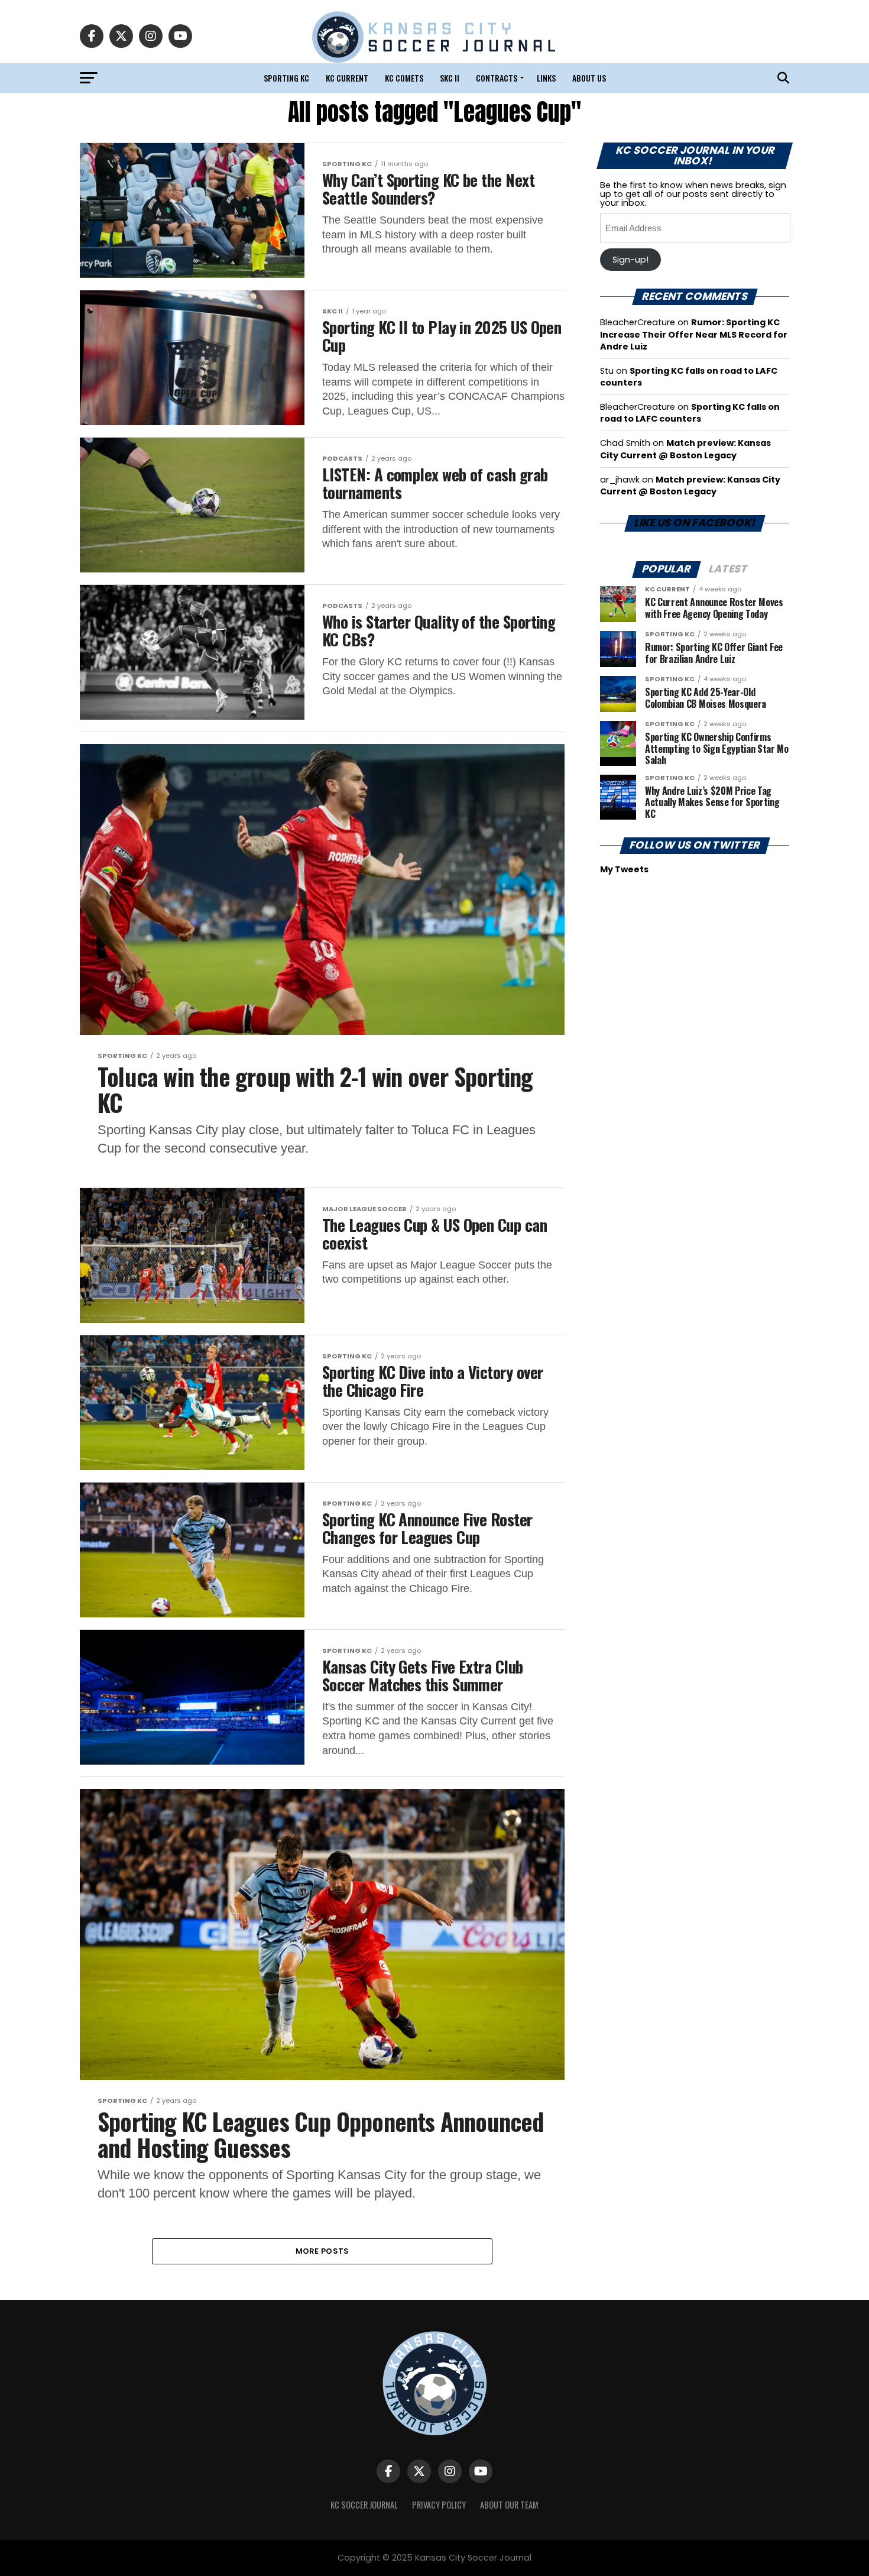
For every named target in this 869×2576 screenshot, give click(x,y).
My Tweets (624, 869)
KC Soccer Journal (364, 2505)
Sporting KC (286, 78)
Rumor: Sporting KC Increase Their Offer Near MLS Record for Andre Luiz (694, 334)
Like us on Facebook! (694, 523)
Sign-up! (630, 260)
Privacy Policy (439, 2505)
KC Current (347, 78)
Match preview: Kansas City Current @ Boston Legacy (685, 449)
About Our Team (509, 2505)
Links (546, 78)
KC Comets (404, 78)
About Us (589, 78)
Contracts (497, 78)
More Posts (322, 2251)
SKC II (450, 78)
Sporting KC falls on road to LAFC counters (690, 413)
